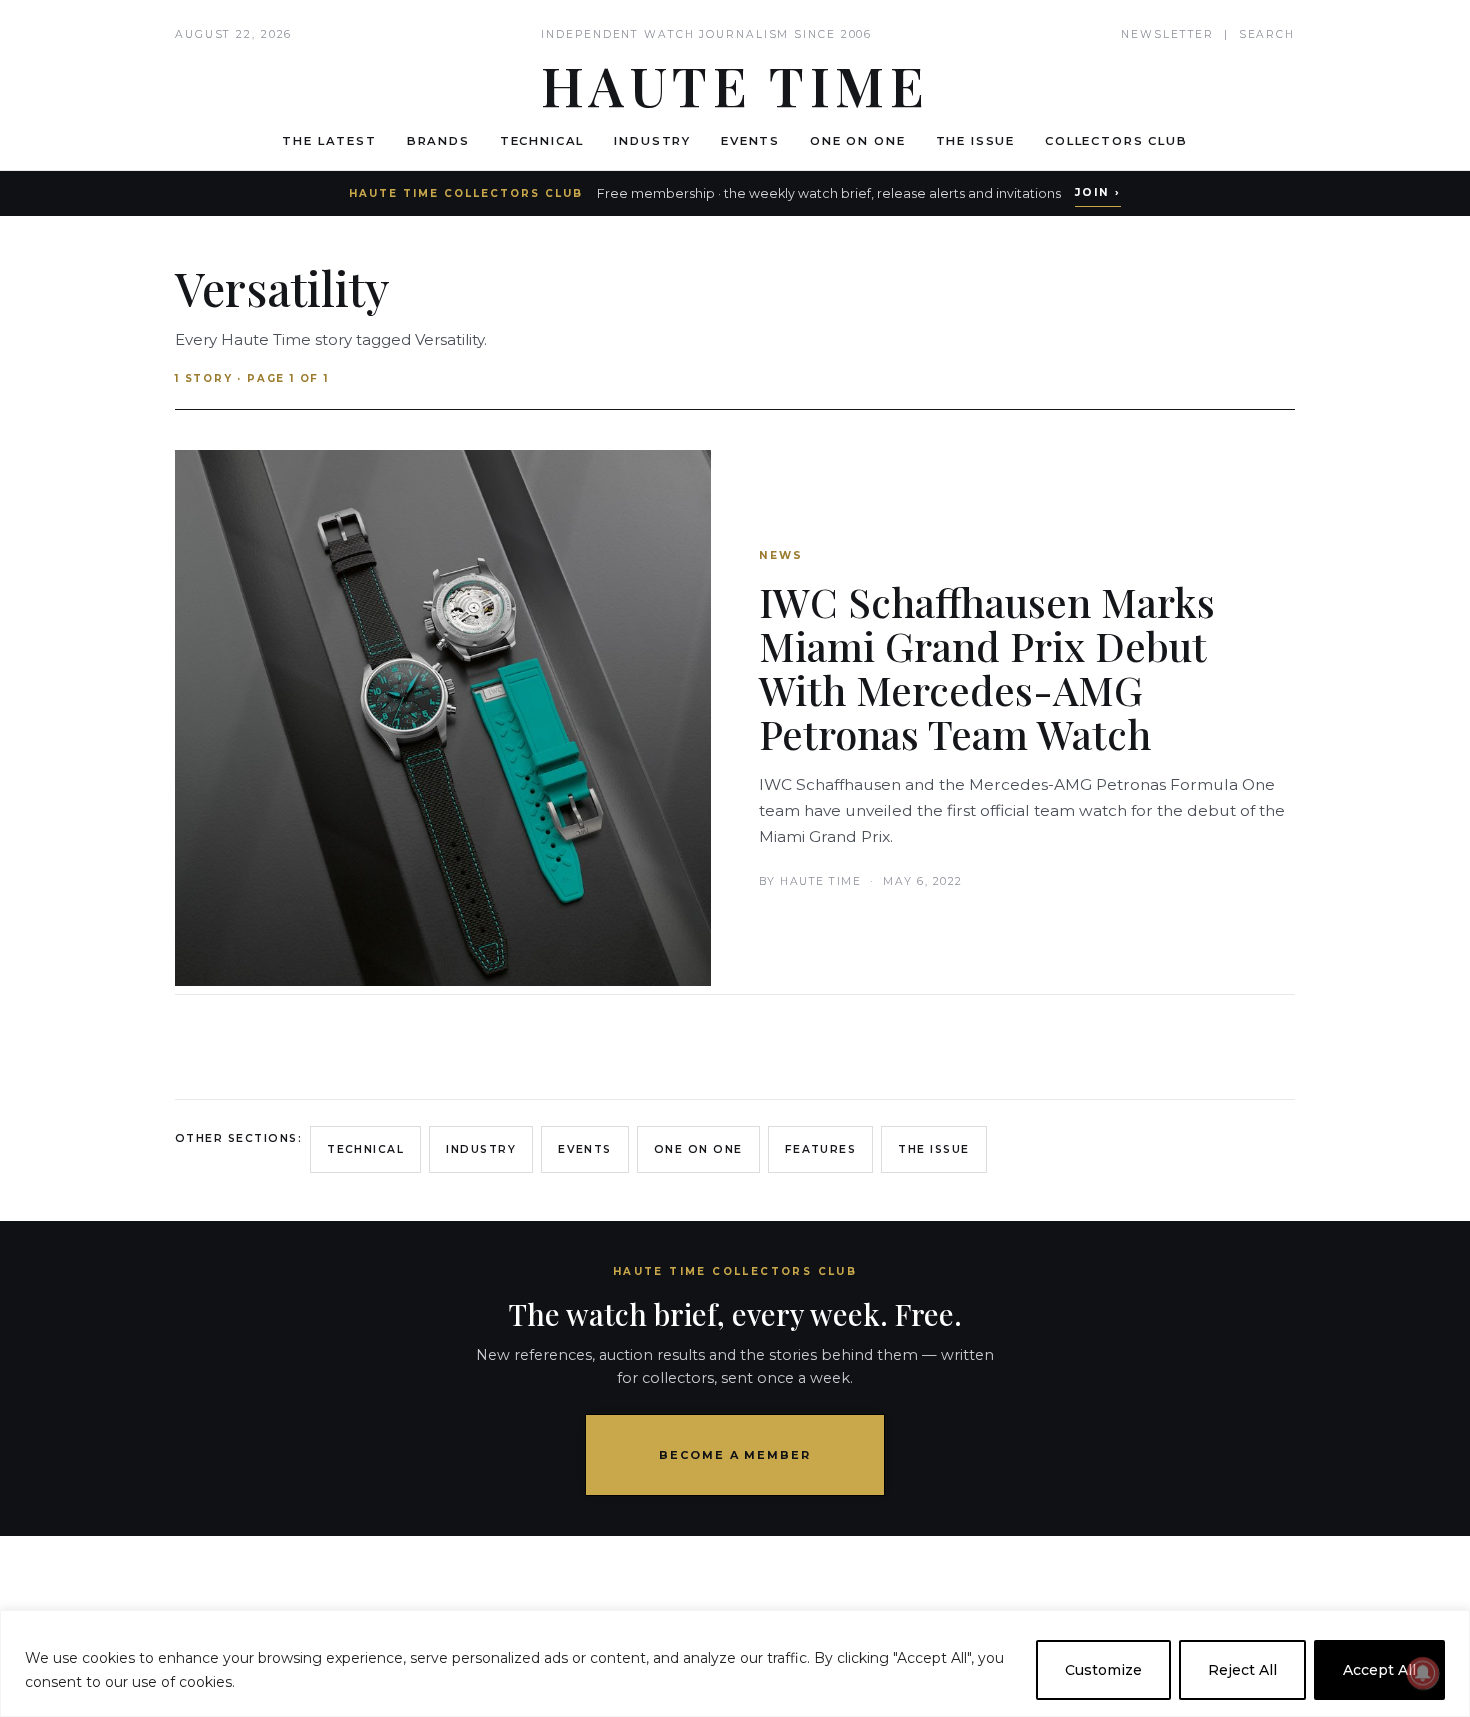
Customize (1103, 1670)
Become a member (735, 1455)
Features (821, 1149)
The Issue (976, 141)
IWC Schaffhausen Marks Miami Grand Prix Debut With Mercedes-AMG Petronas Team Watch (987, 667)
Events (750, 141)
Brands (438, 141)
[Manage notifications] (1423, 1673)
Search (1267, 34)
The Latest (329, 141)
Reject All (1242, 1670)
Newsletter (1167, 34)
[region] (735, 1663)
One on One (857, 141)
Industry (652, 141)
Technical (542, 141)
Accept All (1379, 1670)
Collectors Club (1116, 141)
